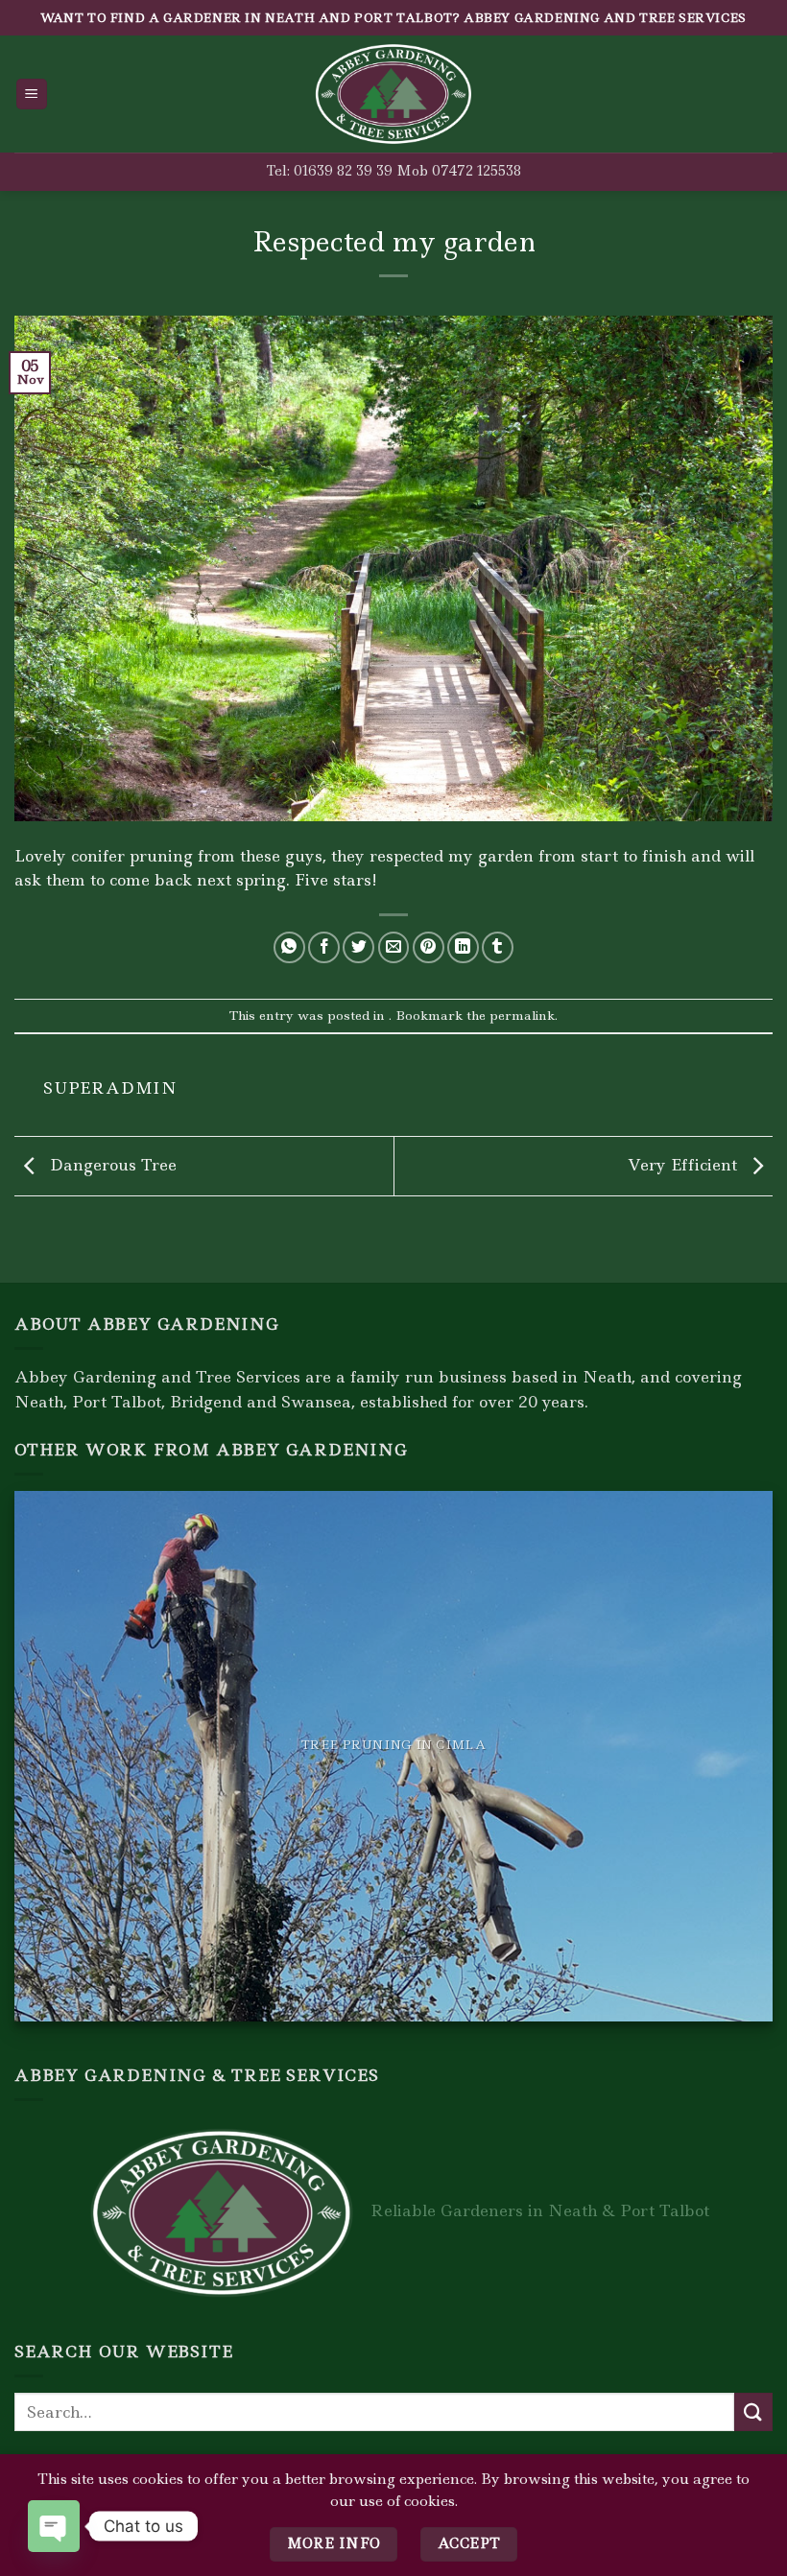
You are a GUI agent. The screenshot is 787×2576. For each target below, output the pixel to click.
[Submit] (753, 2411)
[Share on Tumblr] (498, 947)
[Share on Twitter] (358, 947)
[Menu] (32, 95)
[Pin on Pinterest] (429, 947)
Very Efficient (685, 1165)
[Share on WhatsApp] (289, 947)
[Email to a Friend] (394, 947)
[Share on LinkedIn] (463, 947)
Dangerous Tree (111, 1165)
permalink (522, 1015)
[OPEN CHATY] (54, 2526)
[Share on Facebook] (324, 947)
